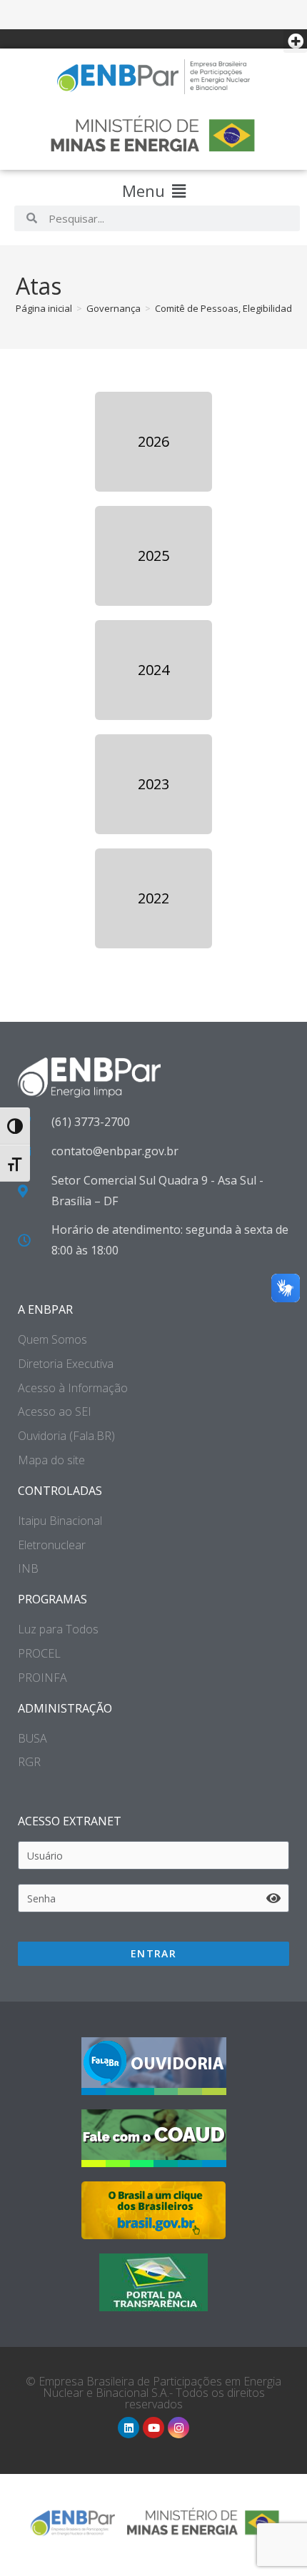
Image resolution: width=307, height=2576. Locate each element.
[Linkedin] (129, 2428)
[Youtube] (153, 2428)
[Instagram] (178, 2428)
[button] (295, 41)
